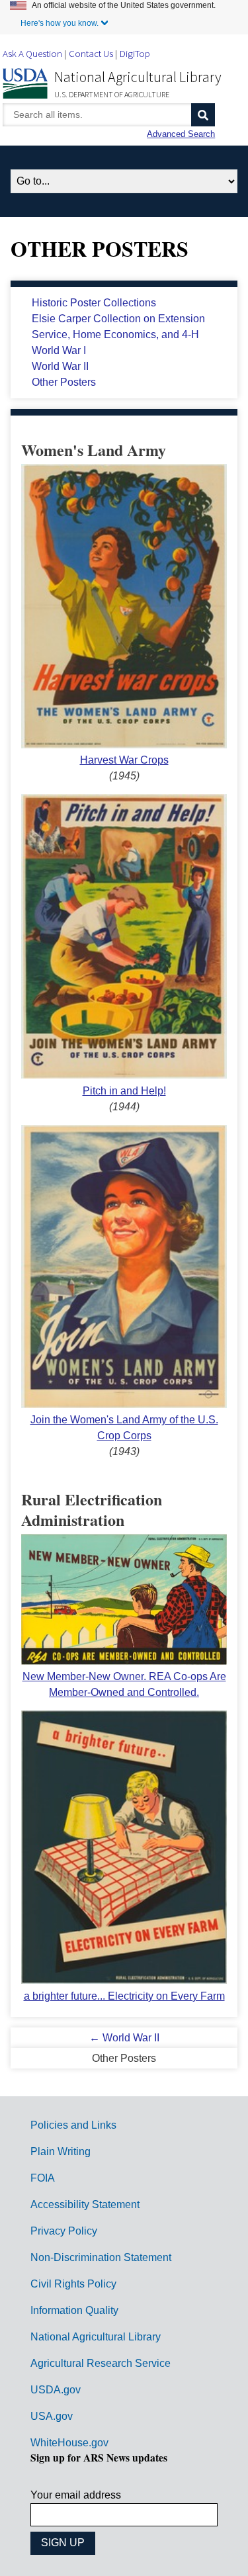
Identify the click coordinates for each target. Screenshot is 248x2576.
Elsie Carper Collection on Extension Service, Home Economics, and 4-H (118, 327)
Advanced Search (181, 134)
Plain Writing (61, 2152)
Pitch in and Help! (124, 1091)
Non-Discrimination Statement (101, 2257)
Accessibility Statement (85, 2204)
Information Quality (74, 2310)
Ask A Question (32, 53)
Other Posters (64, 382)
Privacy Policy (64, 2231)
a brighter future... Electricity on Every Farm (124, 1996)
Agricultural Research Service (101, 2363)
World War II (60, 366)
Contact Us (91, 53)
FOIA (43, 2178)
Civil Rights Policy (73, 2284)
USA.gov (52, 2416)
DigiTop (135, 53)
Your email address (76, 2495)
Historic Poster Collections (94, 303)
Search (203, 115)
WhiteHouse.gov (69, 2443)
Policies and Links (73, 2125)
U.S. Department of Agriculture (112, 94)
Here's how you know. (60, 23)
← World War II (124, 2038)
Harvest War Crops (124, 760)
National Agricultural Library (138, 77)
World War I (59, 350)
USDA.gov (56, 2390)
